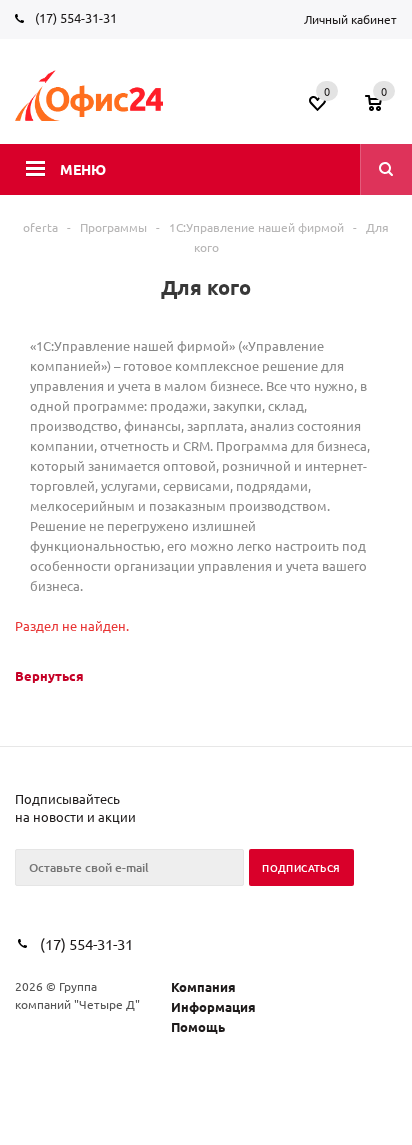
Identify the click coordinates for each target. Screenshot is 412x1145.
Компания (203, 986)
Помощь (198, 1026)
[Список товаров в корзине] (383, 109)
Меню (83, 169)
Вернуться (49, 675)
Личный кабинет (350, 19)
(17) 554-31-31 (76, 17)
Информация (213, 1006)
